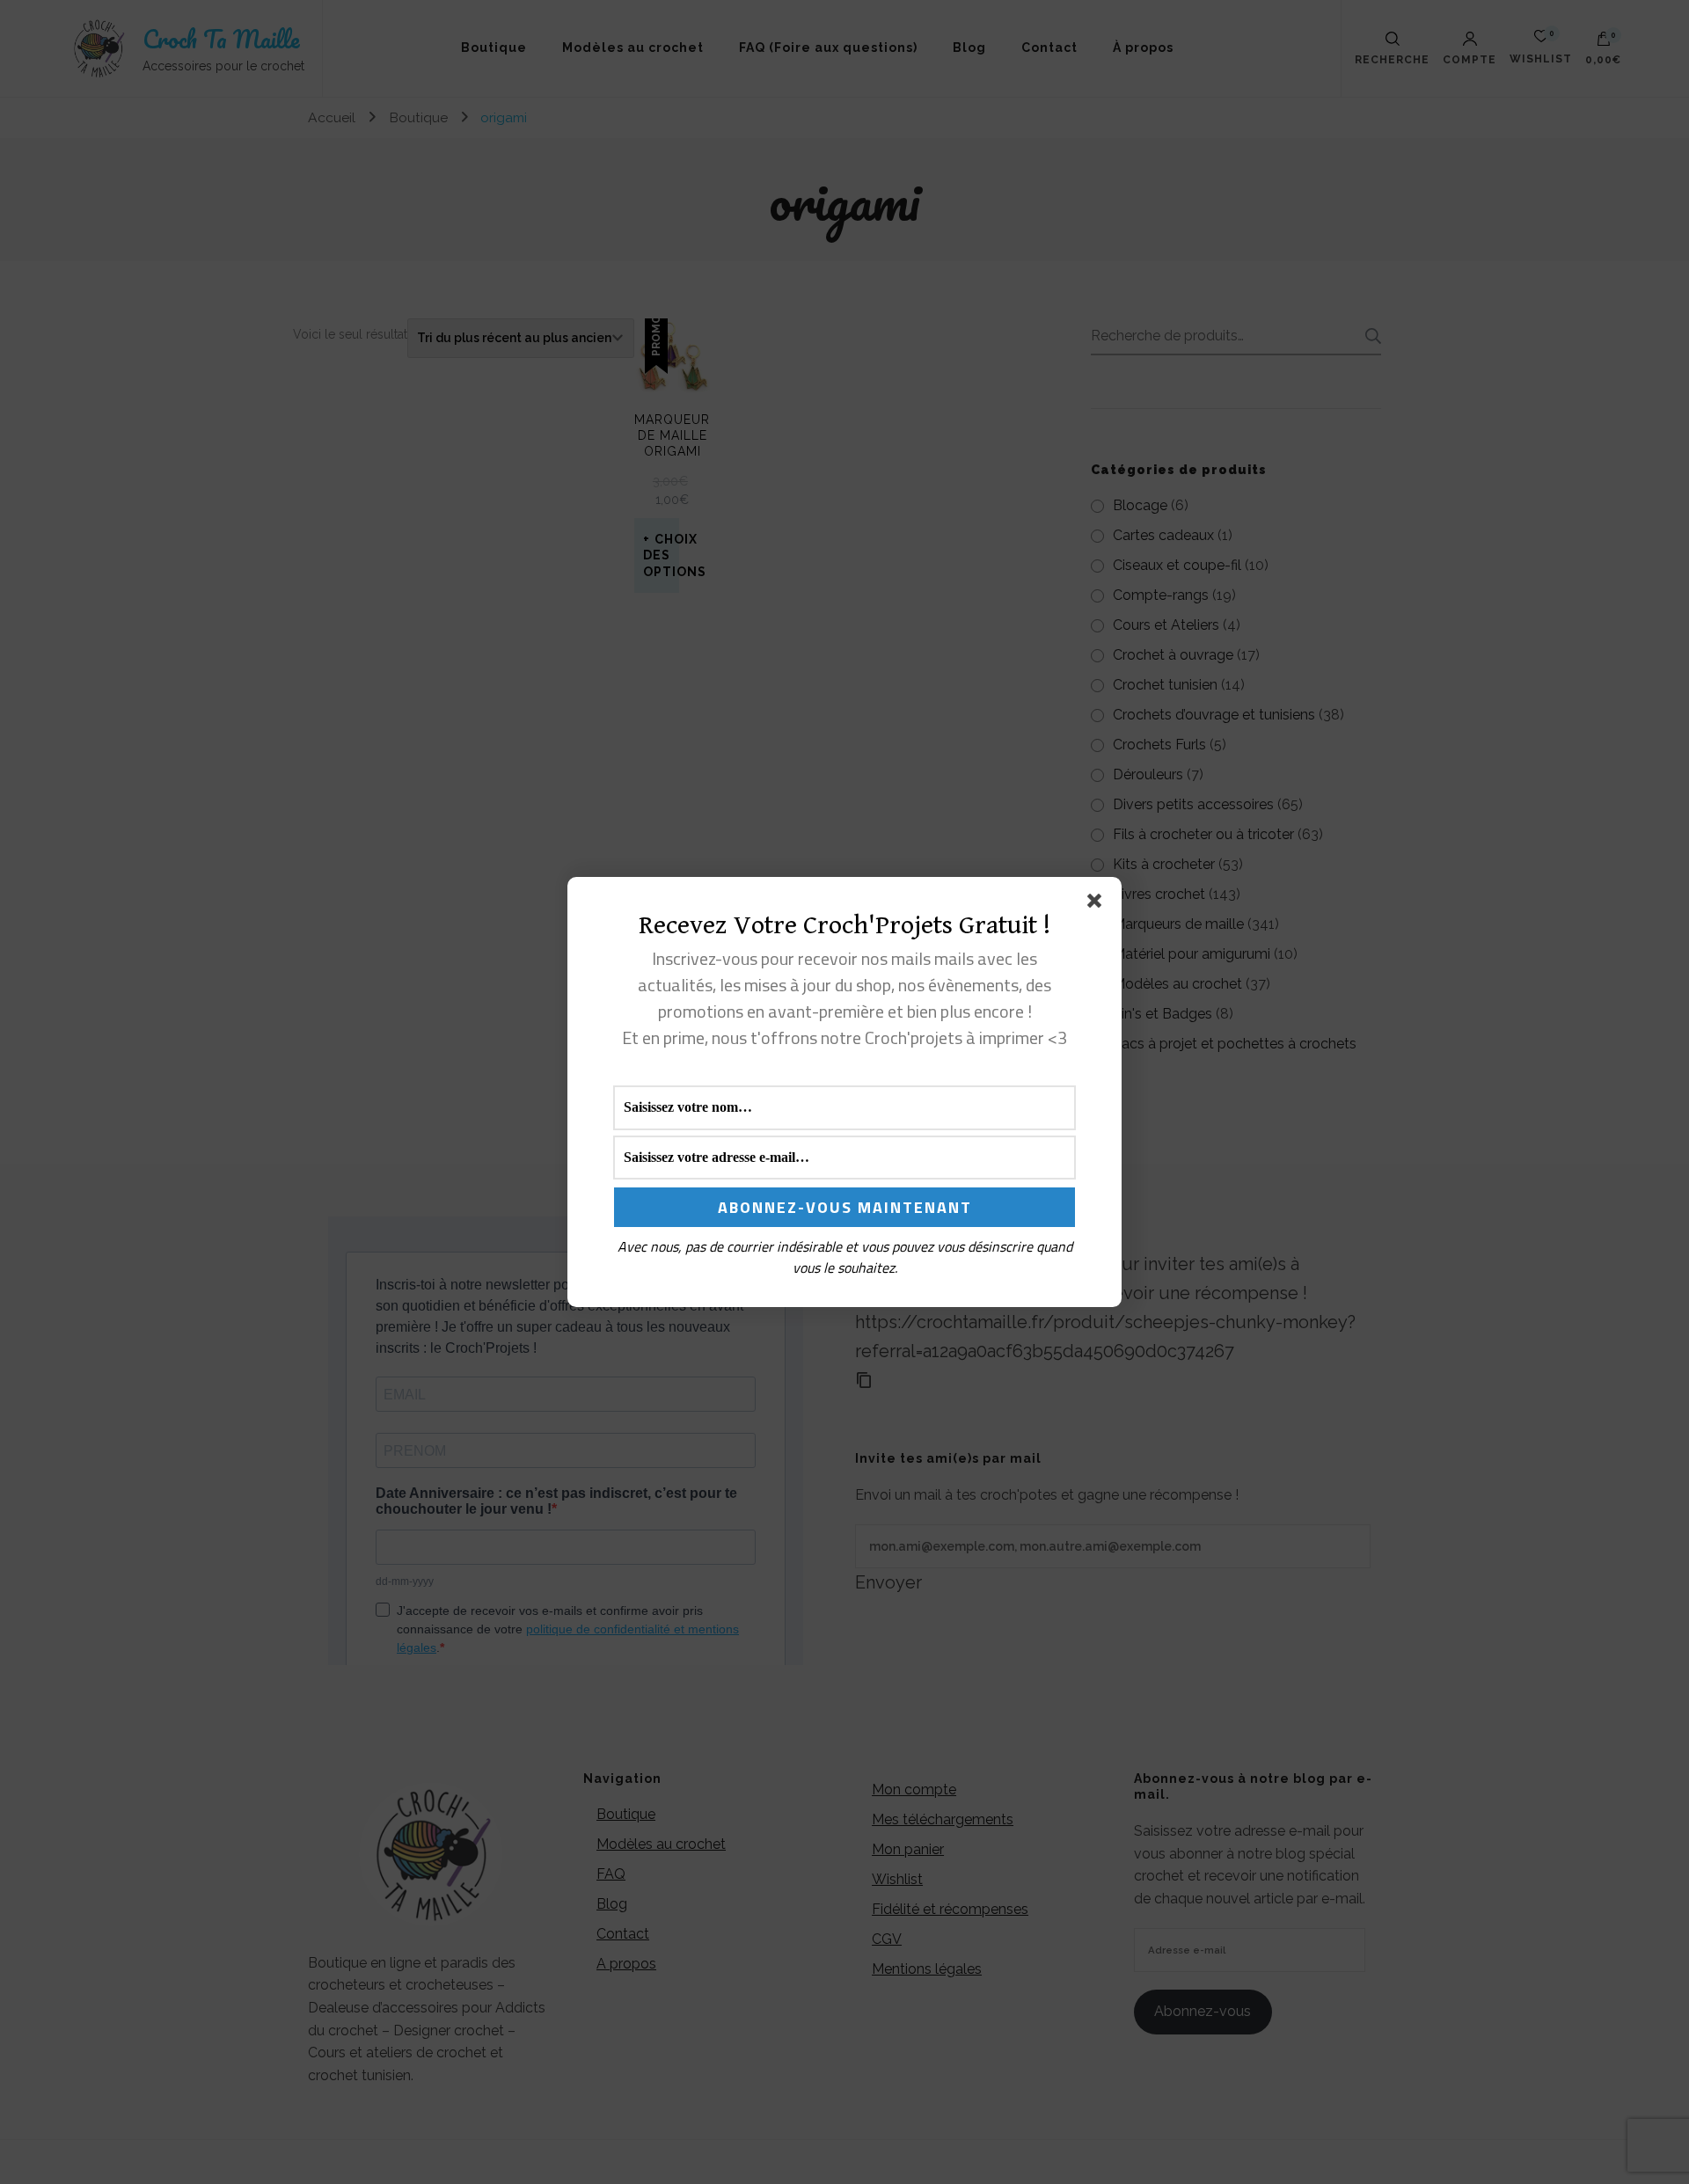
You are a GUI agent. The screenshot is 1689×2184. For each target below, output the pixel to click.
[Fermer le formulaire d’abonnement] (1098, 904)
